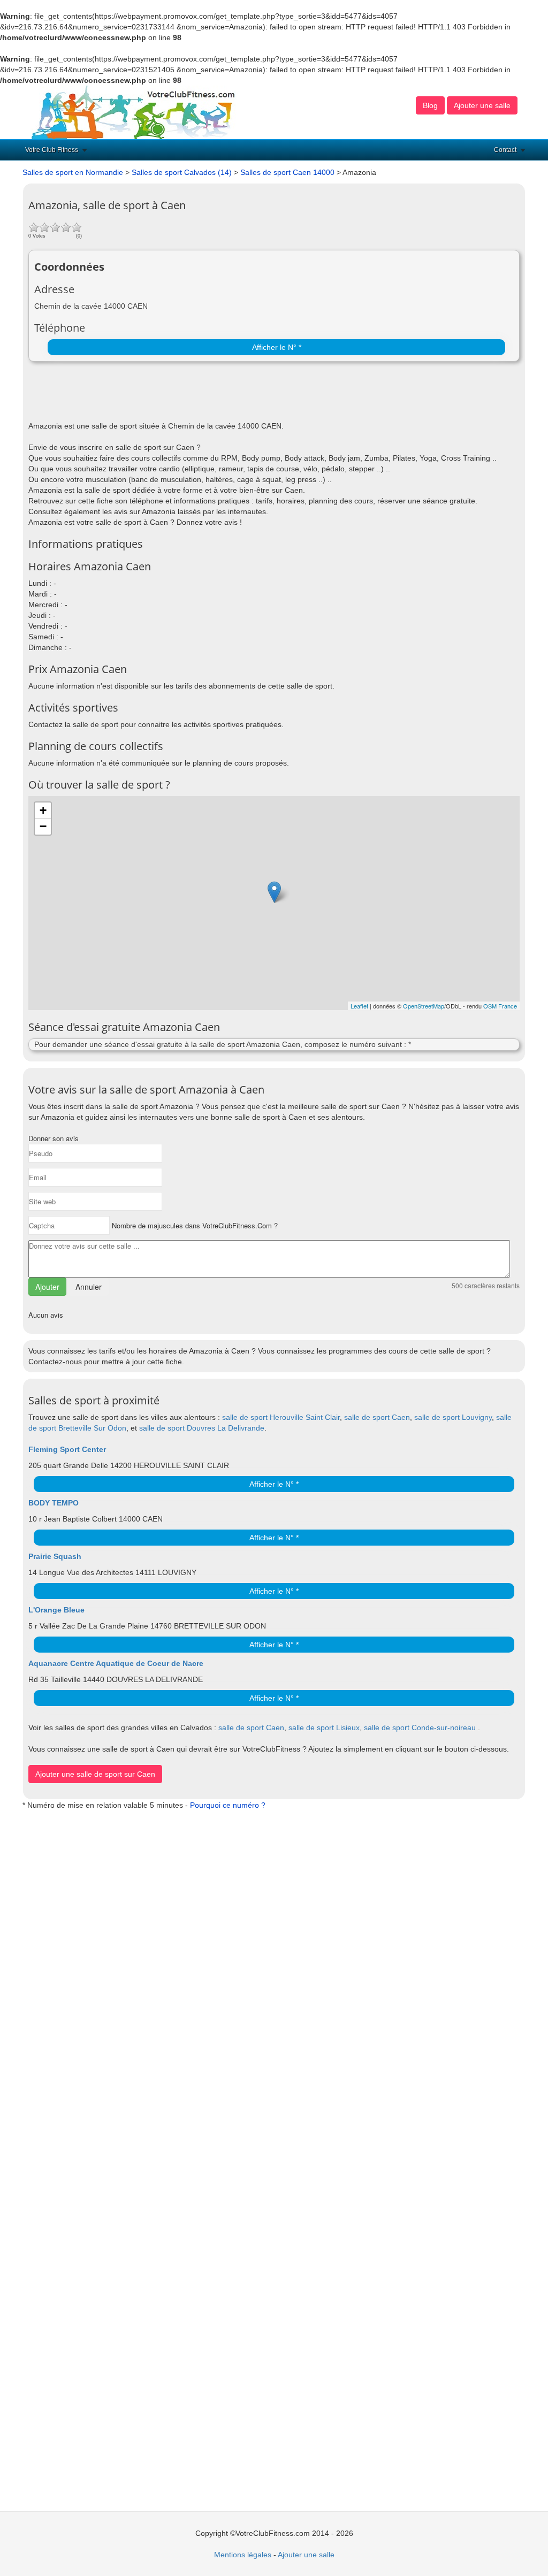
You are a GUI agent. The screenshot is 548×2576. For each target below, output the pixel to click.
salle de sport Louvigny (453, 1417)
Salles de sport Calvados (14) (182, 172)
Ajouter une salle (482, 105)
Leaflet (359, 1006)
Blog (430, 105)
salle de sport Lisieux (324, 1727)
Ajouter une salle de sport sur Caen (95, 1774)
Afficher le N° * (277, 347)
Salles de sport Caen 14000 (287, 172)
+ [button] (43, 810)
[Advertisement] (154, 394)
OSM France (500, 1006)
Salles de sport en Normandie (73, 172)
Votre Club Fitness (52, 150)
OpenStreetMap (424, 1006)
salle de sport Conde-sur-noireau (420, 1727)
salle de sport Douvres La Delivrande (202, 1428)
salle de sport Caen (377, 1417)
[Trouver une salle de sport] (134, 112)
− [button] (43, 826)
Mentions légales (243, 2555)
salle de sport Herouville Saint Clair (281, 1417)
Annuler (89, 1287)
